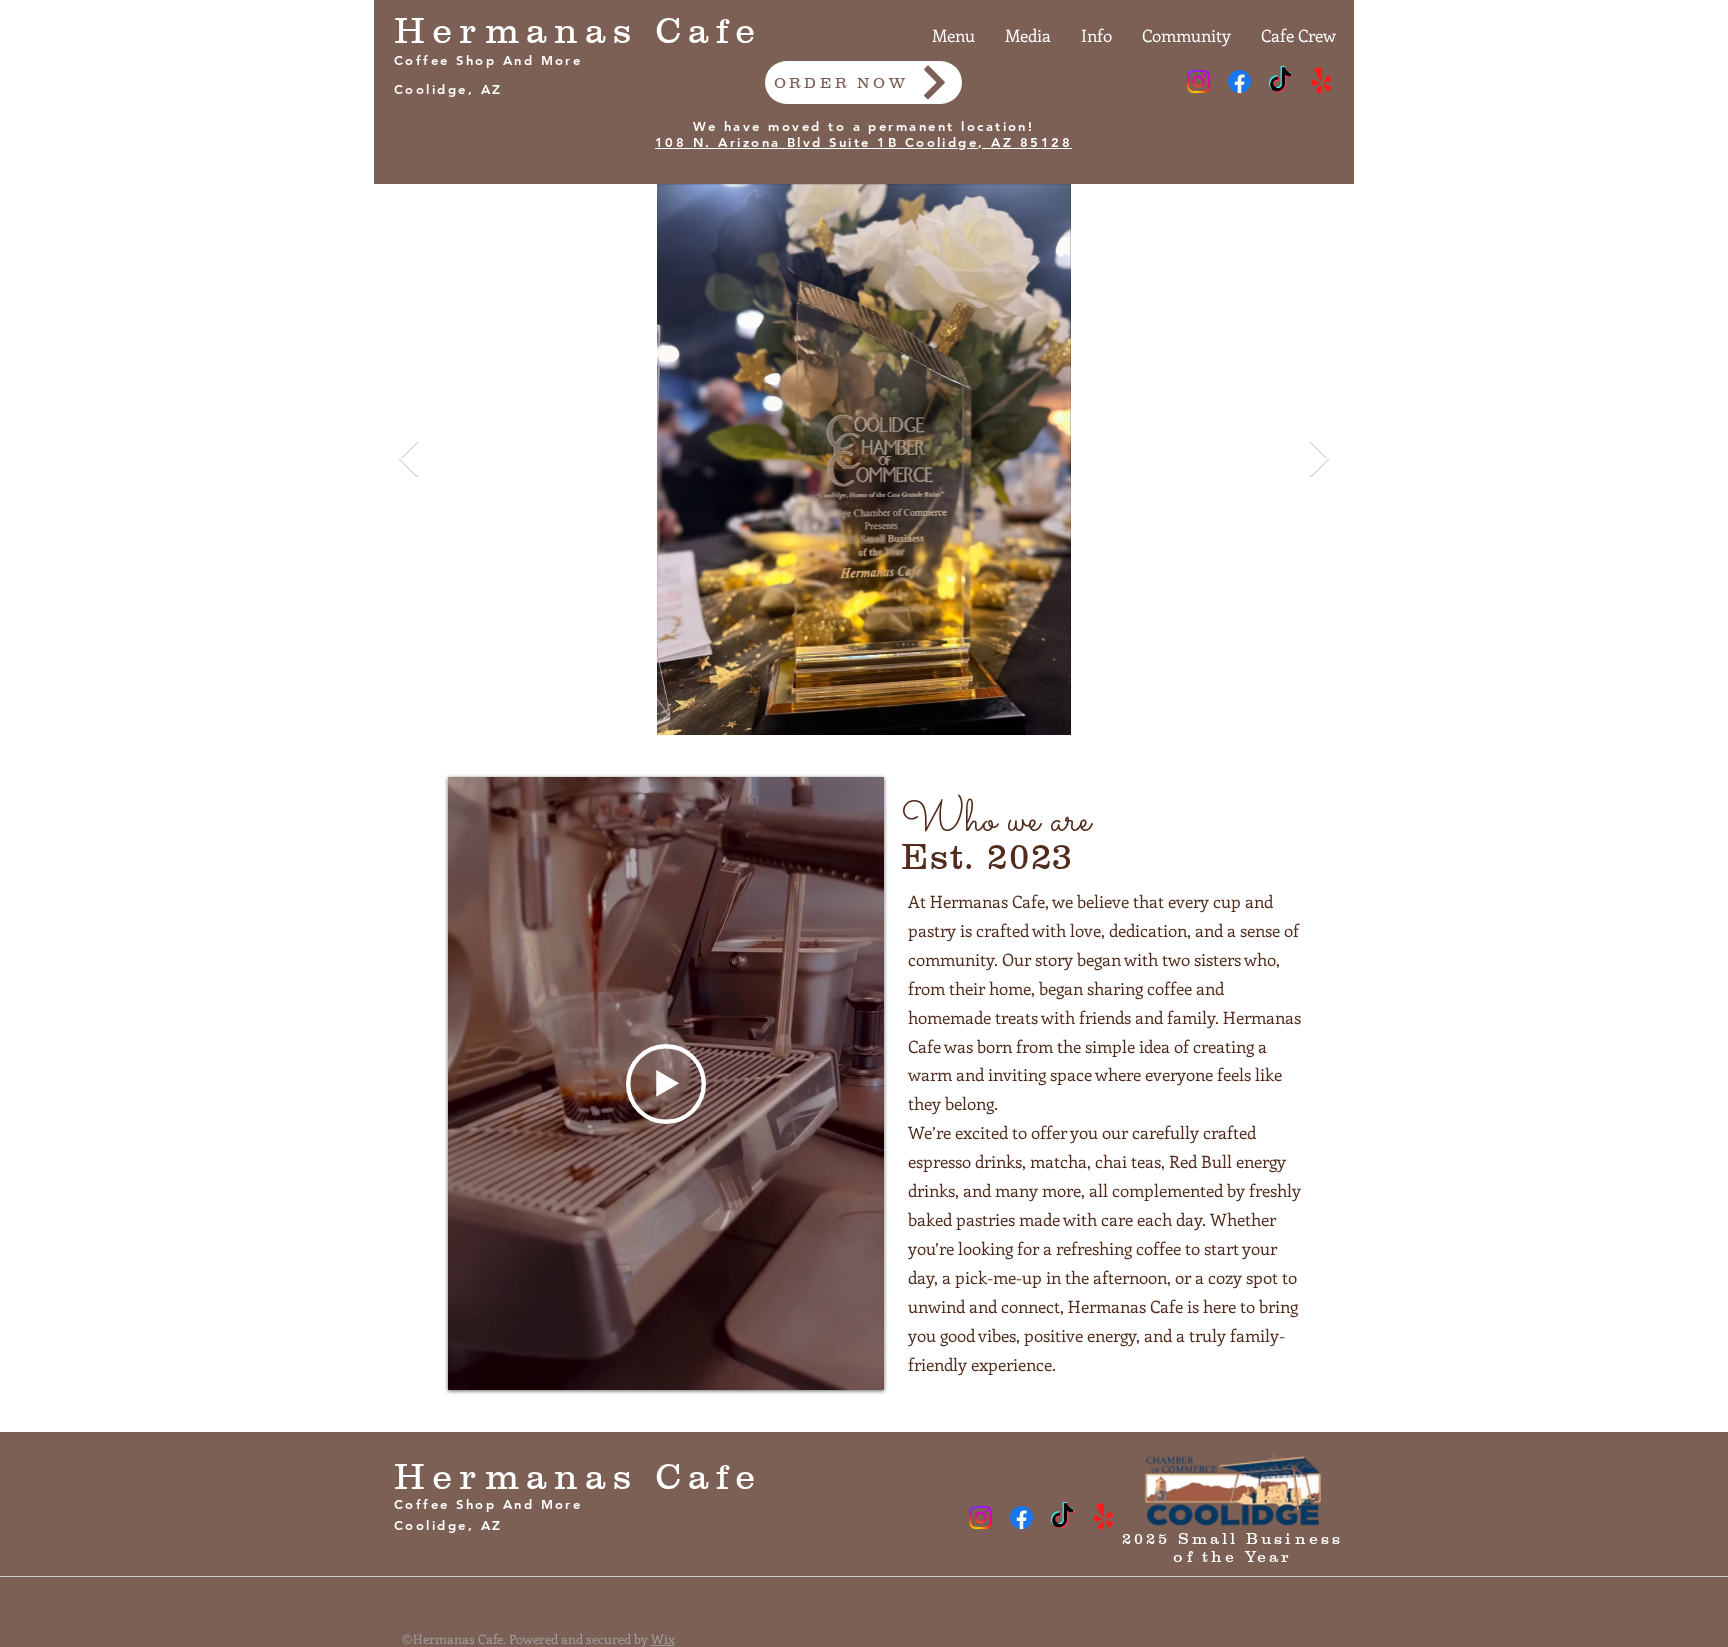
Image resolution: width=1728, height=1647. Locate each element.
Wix (663, 1638)
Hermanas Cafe (578, 30)
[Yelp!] (1321, 81)
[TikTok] (1280, 81)
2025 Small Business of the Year (1233, 1547)
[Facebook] (1239, 81)
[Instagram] (1198, 81)
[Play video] (666, 1084)
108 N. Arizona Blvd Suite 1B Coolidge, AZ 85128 (863, 142)
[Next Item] (1319, 459)
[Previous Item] (408, 459)
